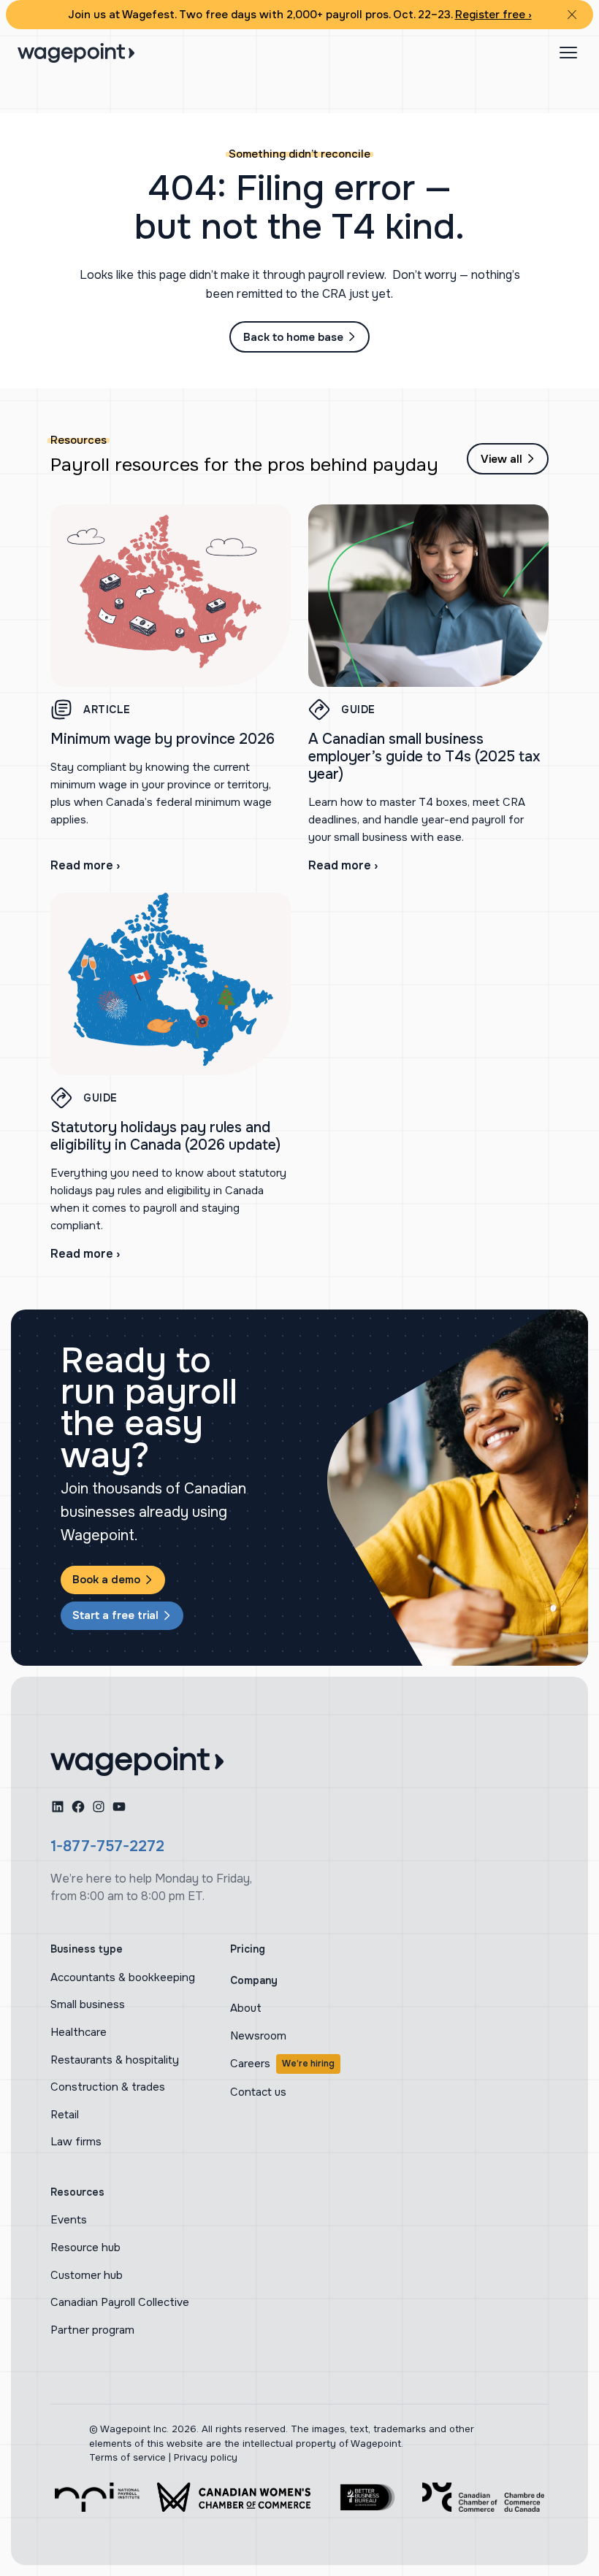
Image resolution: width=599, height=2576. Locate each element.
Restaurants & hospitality (115, 2060)
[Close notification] (572, 15)
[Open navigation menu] (568, 53)
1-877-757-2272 (107, 1846)
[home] (137, 1761)
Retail (65, 2115)
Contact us (258, 2092)
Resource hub (85, 2248)
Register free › (493, 15)
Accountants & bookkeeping (123, 1977)
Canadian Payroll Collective (120, 2302)
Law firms (76, 2142)
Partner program (92, 2330)
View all (501, 459)
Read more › (85, 865)
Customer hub (87, 2275)
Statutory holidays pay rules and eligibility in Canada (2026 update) (165, 1136)
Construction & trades (108, 2087)
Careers (282, 2064)
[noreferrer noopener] (97, 2497)
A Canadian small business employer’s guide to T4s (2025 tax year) (424, 757)
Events (69, 2220)
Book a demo (106, 1580)
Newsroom (258, 2036)
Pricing (248, 1949)
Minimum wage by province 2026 (163, 739)
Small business (88, 2004)
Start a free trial (115, 1615)
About (246, 2008)
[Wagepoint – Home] (76, 53)
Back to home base (293, 337)
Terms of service (127, 2457)
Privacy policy (206, 2457)
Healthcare (79, 2032)
